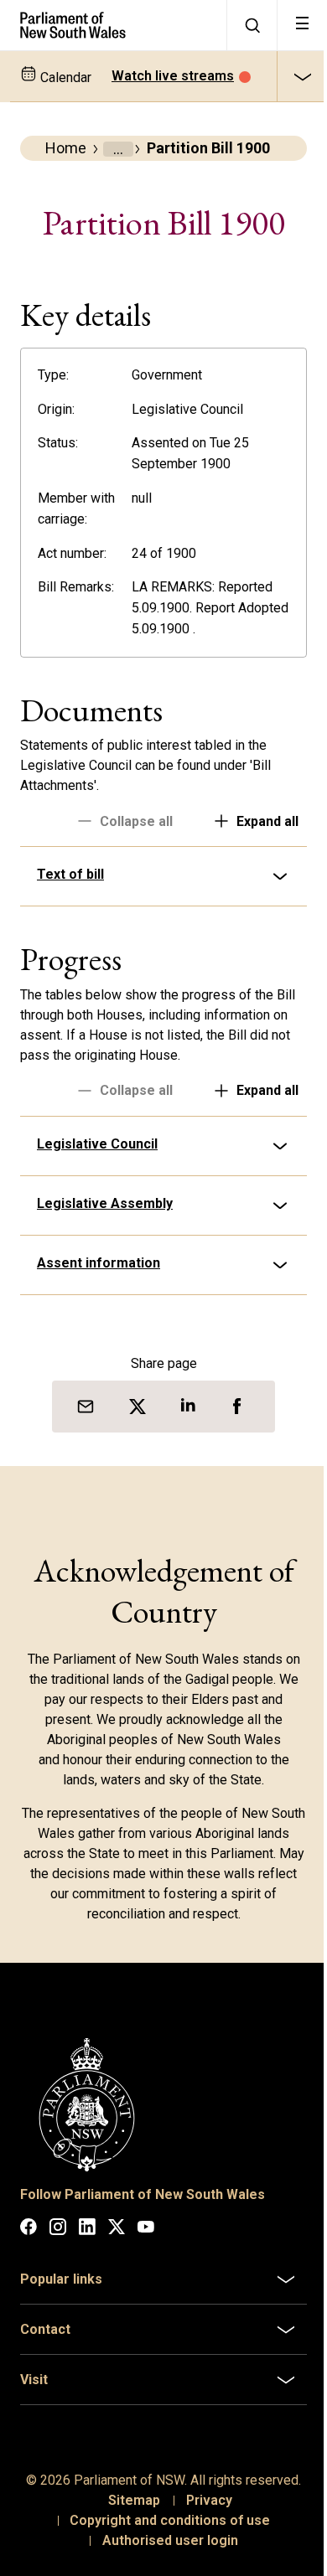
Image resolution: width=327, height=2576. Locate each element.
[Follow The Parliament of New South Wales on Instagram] (58, 2269)
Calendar (64, 77)
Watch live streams (173, 76)
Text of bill (70, 920)
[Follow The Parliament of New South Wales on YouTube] (146, 2269)
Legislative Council (97, 1190)
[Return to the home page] (113, 25)
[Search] (252, 25)
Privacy (202, 2560)
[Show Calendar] (302, 76)
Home (66, 148)
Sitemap (127, 2560)
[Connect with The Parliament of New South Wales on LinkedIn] (87, 2269)
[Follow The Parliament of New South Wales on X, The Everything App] (117, 2269)
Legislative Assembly (105, 1249)
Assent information (99, 1309)
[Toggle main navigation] (302, 25)
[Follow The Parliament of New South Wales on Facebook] (29, 2269)
